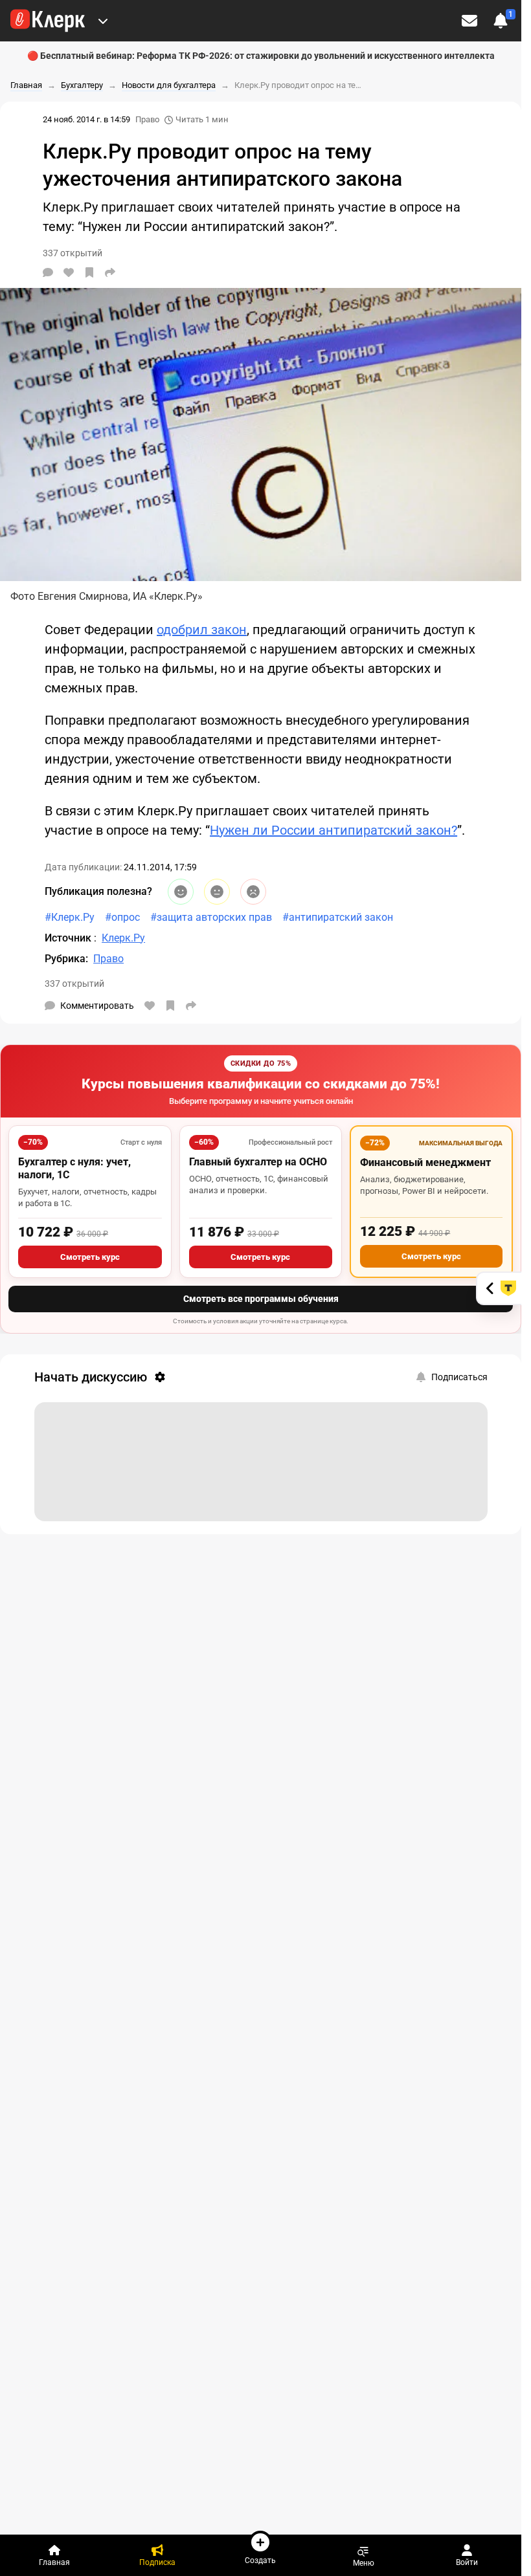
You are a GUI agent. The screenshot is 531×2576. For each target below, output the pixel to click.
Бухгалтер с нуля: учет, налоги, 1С (74, 1168)
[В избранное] (89, 272)
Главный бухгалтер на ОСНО (258, 1162)
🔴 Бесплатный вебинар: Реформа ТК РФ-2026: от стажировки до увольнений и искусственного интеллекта (261, 56)
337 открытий (74, 984)
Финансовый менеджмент (425, 1162)
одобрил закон (202, 630)
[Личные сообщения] (469, 21)
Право (147, 119)
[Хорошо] (181, 892)
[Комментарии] (48, 272)
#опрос (122, 917)
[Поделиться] (110, 272)
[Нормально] (217, 892)
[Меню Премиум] (103, 21)
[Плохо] (253, 892)
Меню (364, 2563)
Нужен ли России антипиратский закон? (333, 830)
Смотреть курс (90, 1257)
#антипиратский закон (338, 917)
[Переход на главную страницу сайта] (48, 21)
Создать (260, 2560)
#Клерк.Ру (70, 917)
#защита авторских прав (211, 917)
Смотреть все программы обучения (261, 1299)
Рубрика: (66, 959)
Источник (69, 938)
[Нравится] (69, 272)
